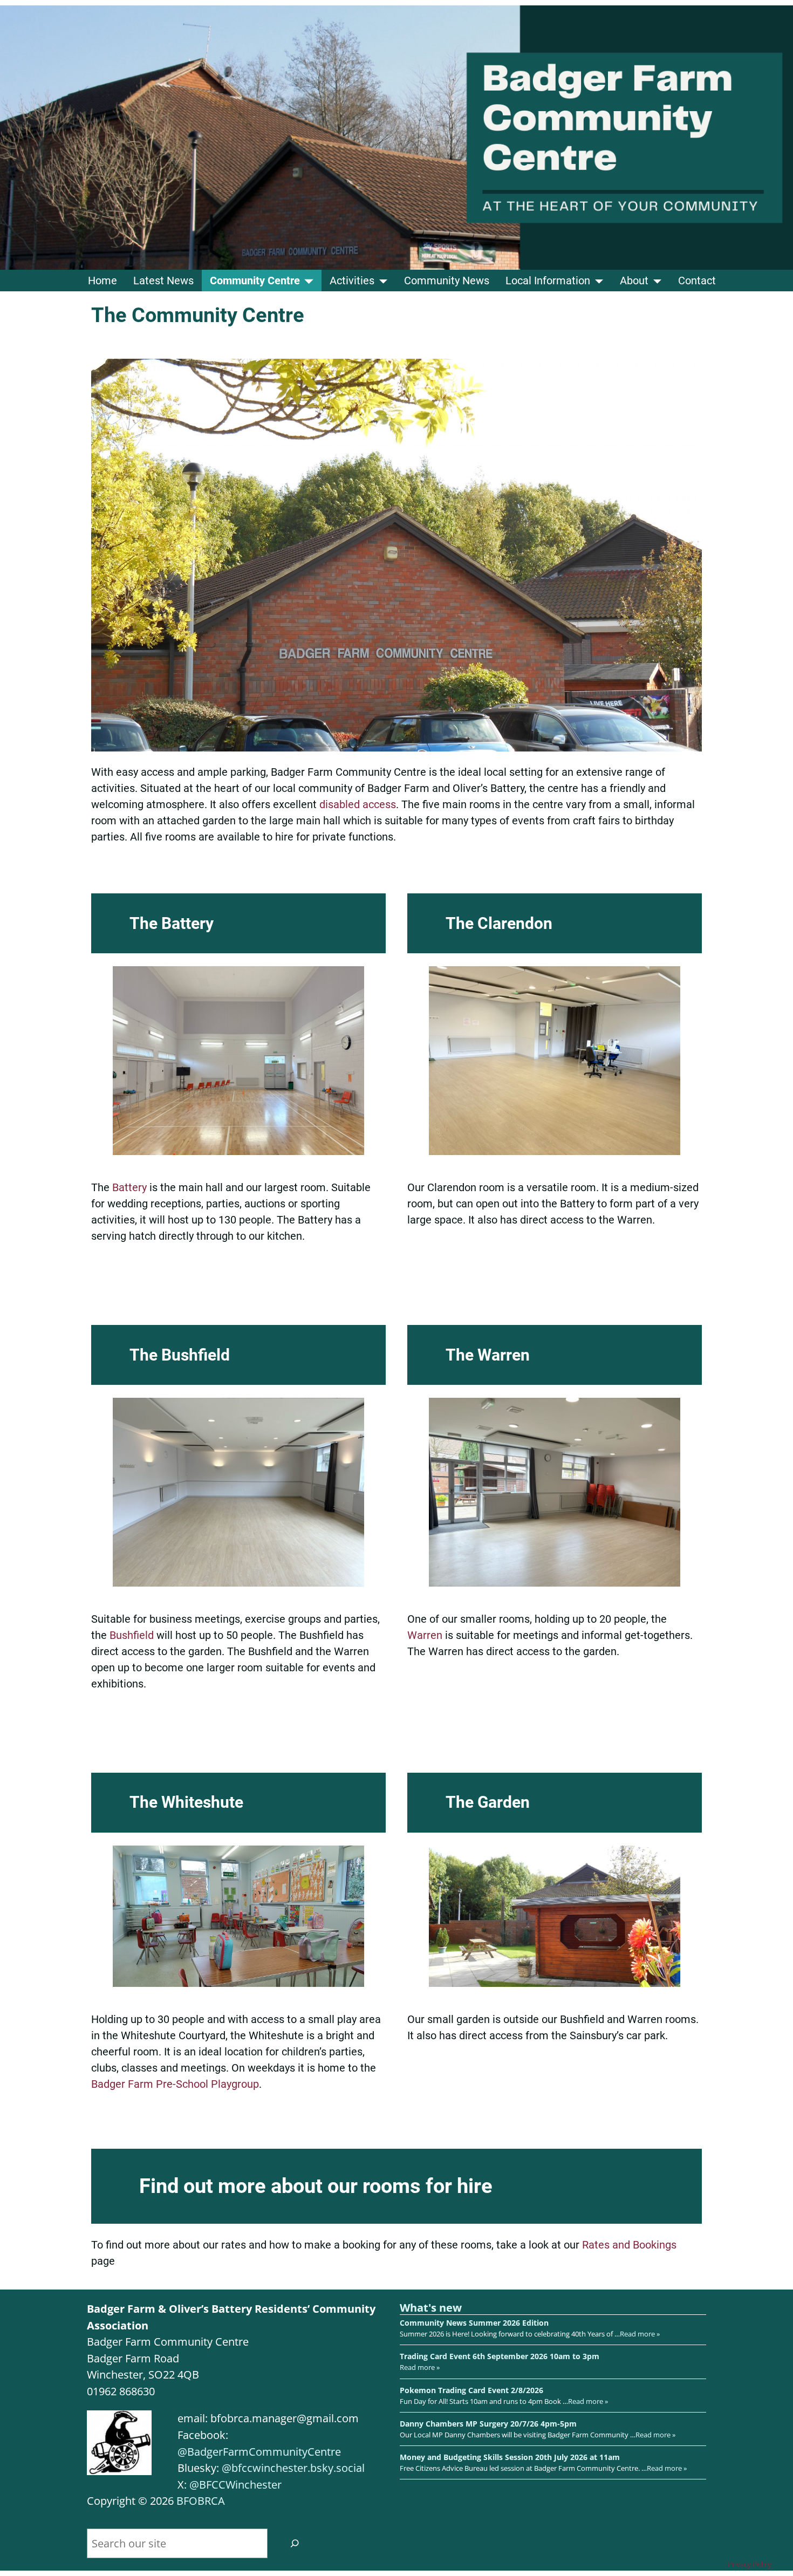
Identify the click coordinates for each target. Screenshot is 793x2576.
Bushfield (133, 1635)
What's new (431, 2308)
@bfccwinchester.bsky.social (293, 2468)
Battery (131, 1187)
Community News (447, 281)
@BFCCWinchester (235, 2485)
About (634, 281)
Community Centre (255, 281)
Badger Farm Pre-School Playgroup (175, 2084)
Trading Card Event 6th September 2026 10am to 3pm (500, 2356)
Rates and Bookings (629, 2245)
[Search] (295, 2543)
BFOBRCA (201, 2501)
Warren (426, 1635)
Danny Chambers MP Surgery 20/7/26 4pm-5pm (488, 2424)
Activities (352, 281)
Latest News (163, 281)
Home (102, 281)
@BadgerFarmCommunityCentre (259, 2452)
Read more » (640, 2334)
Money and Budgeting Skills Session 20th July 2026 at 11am (510, 2457)
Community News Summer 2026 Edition (474, 2323)
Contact (697, 281)
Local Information (548, 281)
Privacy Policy (750, 2564)
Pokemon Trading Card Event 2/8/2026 (471, 2390)
